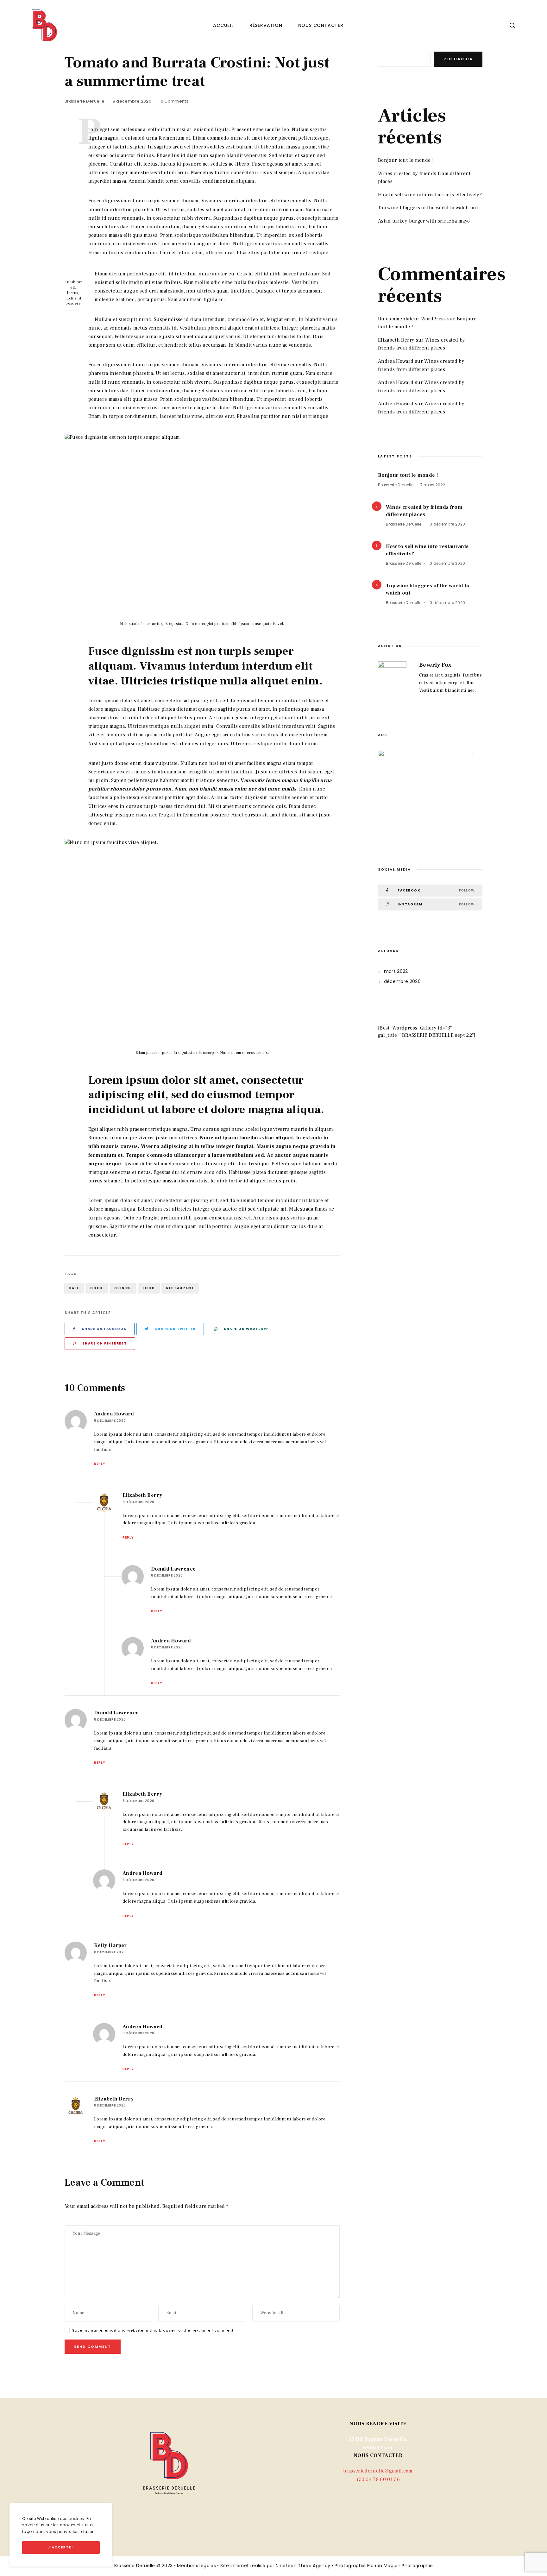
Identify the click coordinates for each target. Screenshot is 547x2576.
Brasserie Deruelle (85, 101)
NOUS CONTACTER (321, 25)
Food (149, 1288)
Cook (97, 1288)
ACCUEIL (223, 25)
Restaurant (180, 1288)
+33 (378, 2479)
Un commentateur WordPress (412, 319)
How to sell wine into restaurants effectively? (430, 195)
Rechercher (458, 59)
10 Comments (174, 101)
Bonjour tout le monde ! (406, 160)
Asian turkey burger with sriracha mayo (424, 221)
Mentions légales (196, 2566)
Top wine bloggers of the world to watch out (428, 208)
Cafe (74, 1288)
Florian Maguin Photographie (400, 2566)
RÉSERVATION (266, 25)
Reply (100, 1464)
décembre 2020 (402, 981)
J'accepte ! (61, 2547)
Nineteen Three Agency (303, 2566)
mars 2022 (396, 971)
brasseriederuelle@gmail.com (378, 2471)
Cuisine (123, 1288)
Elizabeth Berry (396, 340)
